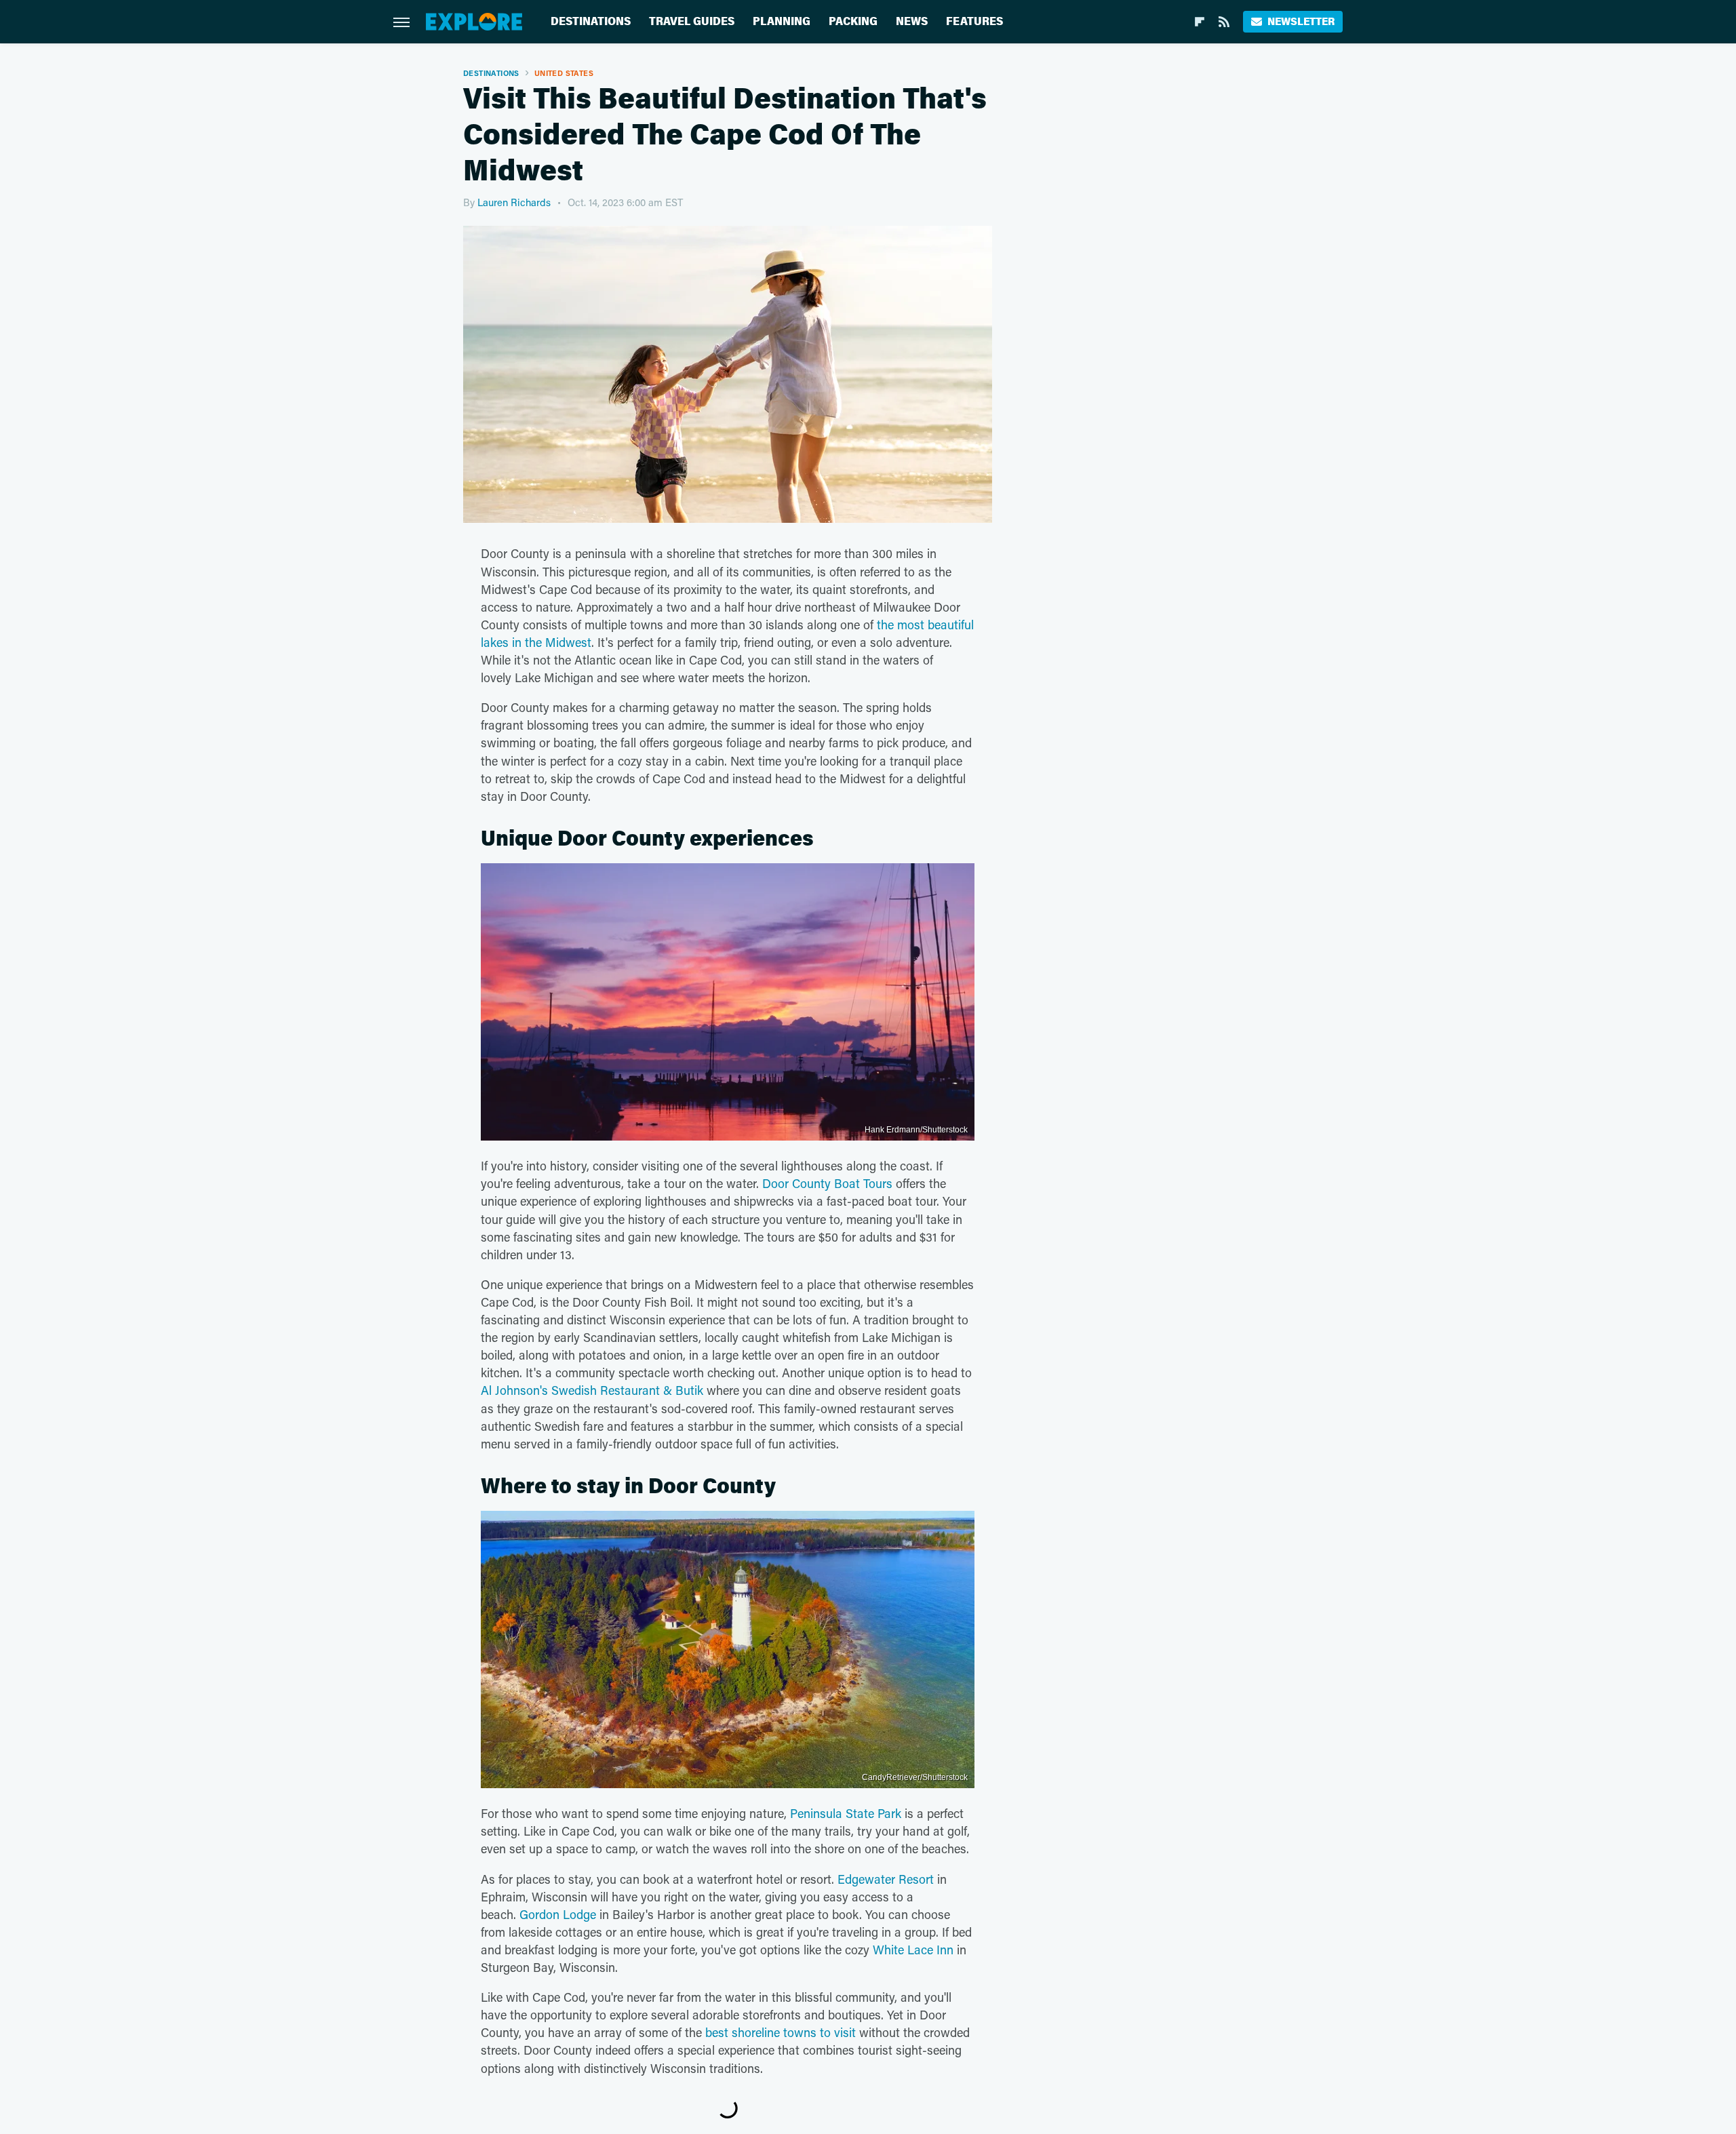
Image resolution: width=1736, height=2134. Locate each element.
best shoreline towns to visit (781, 2032)
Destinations (591, 21)
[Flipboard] (1200, 22)
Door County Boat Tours (827, 1183)
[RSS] (1224, 22)
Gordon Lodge (556, 1914)
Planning (782, 21)
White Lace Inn (913, 1950)
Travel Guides (692, 21)
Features (974, 21)
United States (564, 73)
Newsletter (1301, 21)
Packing (853, 21)
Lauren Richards (514, 202)
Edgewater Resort (886, 1879)
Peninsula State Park (846, 1813)
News (912, 21)
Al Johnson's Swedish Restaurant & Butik (592, 1390)
